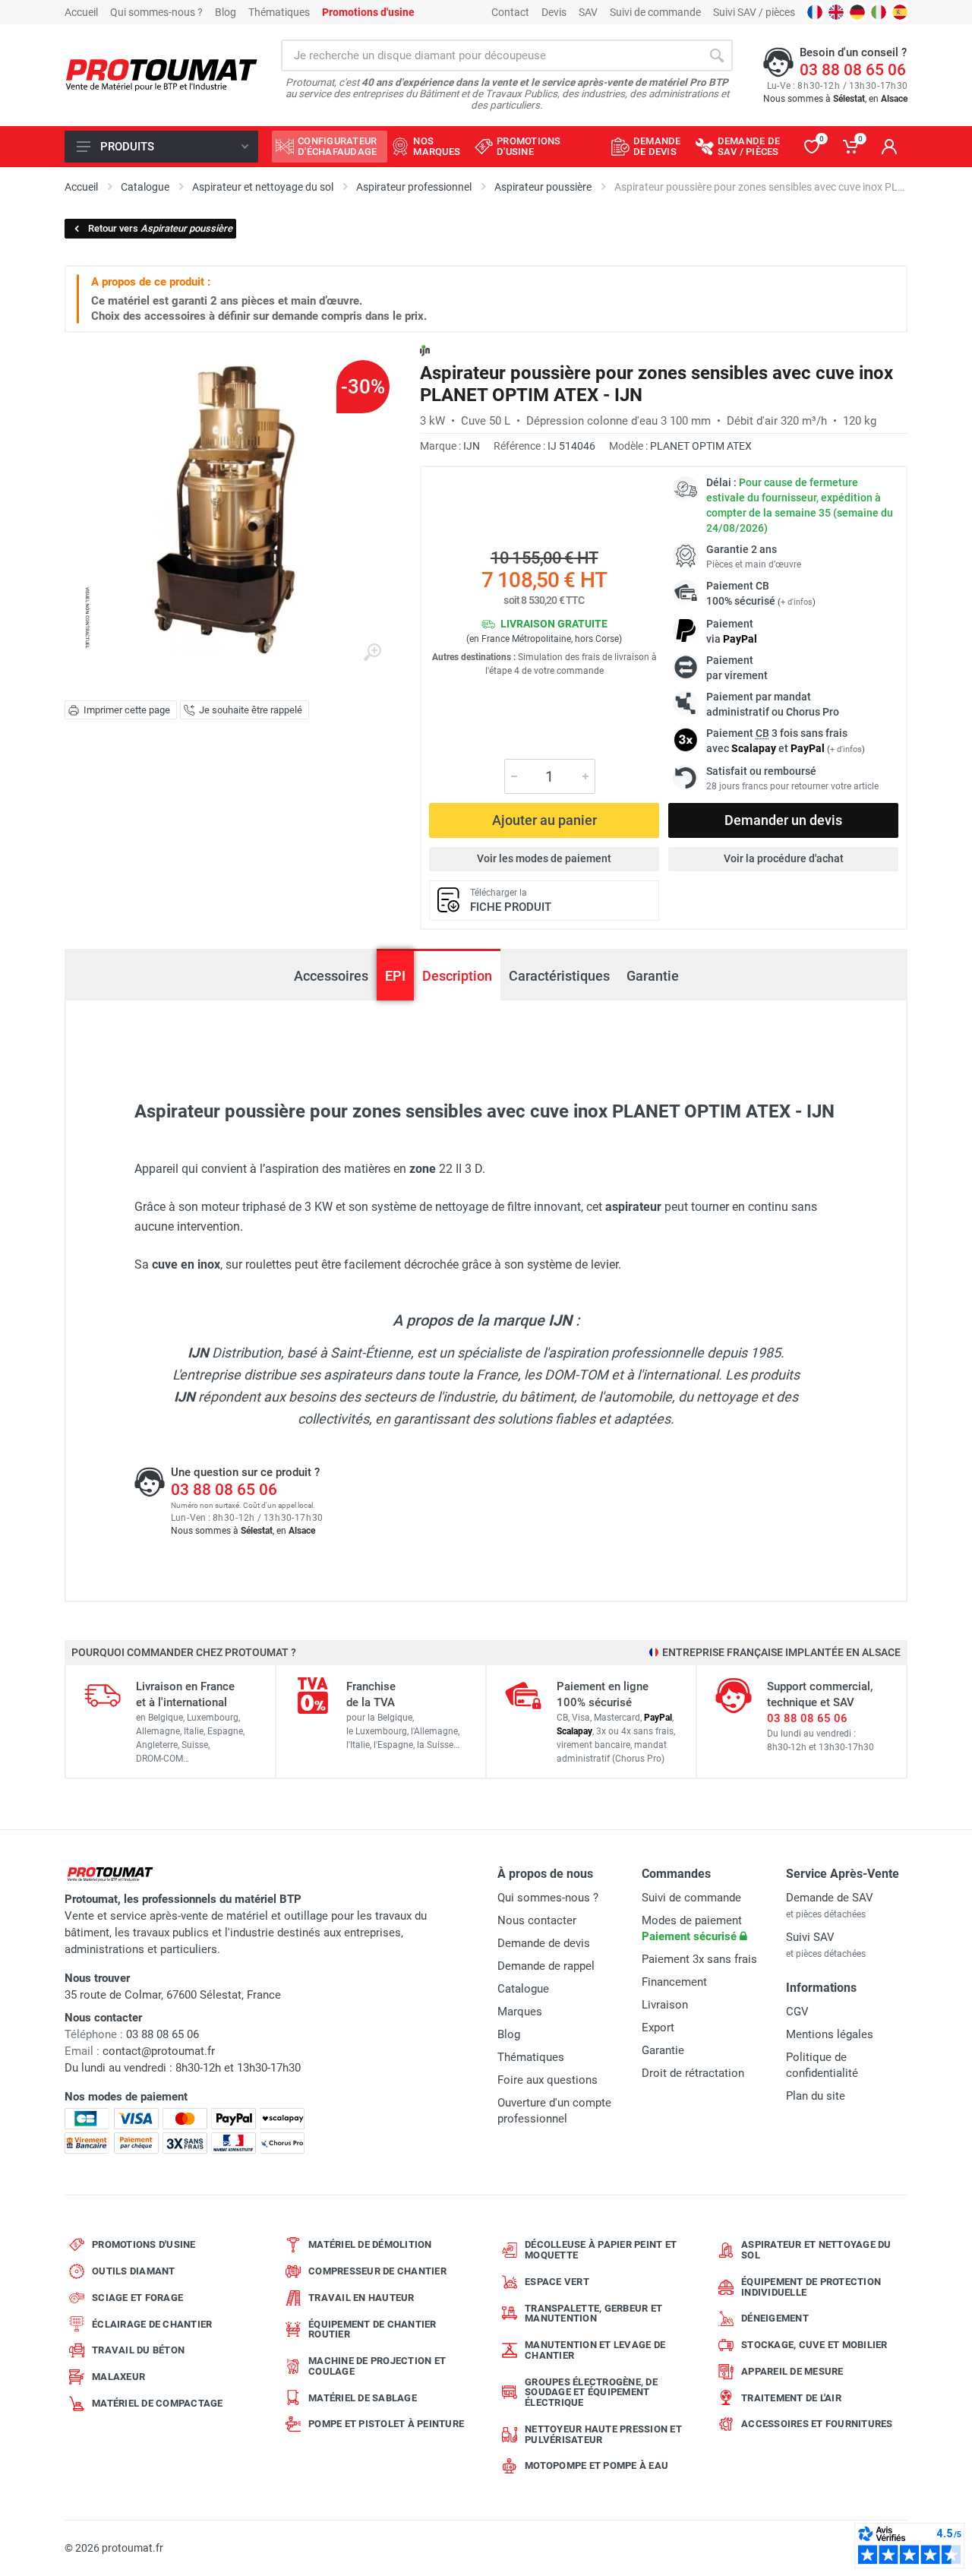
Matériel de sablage (363, 2398)
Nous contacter (537, 1920)
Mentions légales (830, 2034)
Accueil (81, 12)
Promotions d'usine (144, 2244)
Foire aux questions (548, 2080)
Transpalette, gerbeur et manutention (593, 2314)
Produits (127, 147)
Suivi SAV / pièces (754, 12)
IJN (472, 446)
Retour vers (160, 228)
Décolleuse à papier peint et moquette (601, 2250)
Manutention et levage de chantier (595, 2350)
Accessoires (331, 976)
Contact (510, 12)
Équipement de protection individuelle (811, 2287)
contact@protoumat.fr (159, 2051)
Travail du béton (138, 2350)
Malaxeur (118, 2377)
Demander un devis (783, 820)
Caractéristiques (559, 976)
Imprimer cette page (127, 710)
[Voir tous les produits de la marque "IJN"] (425, 351)
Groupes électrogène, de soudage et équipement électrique (591, 2393)
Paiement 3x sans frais (699, 1959)
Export (658, 2028)
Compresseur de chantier (377, 2271)
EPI (395, 976)
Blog (226, 12)
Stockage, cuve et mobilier (814, 2345)
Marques (520, 2012)
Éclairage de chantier (152, 2324)
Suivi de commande (655, 12)
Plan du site (816, 2096)
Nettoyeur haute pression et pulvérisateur (603, 2434)
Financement (674, 1982)
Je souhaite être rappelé (251, 710)
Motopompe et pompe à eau (596, 2465)
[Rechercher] (717, 55)
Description (457, 976)
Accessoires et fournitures (817, 2424)
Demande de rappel (546, 1966)
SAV (588, 12)
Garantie (653, 976)
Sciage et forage (137, 2298)
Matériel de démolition (370, 2244)
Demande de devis (544, 1943)
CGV (797, 2012)
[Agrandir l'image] (372, 653)
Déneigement (775, 2318)
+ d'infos (797, 602)
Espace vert (557, 2282)
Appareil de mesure (792, 2371)
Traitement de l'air (791, 2398)
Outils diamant (134, 2271)
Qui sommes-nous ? (156, 12)
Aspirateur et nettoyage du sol (816, 2250)
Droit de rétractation (693, 2073)
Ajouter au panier (544, 820)
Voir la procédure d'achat (784, 858)
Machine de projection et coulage (377, 2366)
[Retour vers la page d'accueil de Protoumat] (161, 76)
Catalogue (523, 1989)
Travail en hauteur (361, 2298)
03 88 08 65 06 (853, 70)
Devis (554, 12)
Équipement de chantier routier (372, 2329)
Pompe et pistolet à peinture (386, 2424)
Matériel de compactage (158, 2403)
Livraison (665, 2005)
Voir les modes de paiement (544, 858)
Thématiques (279, 12)
